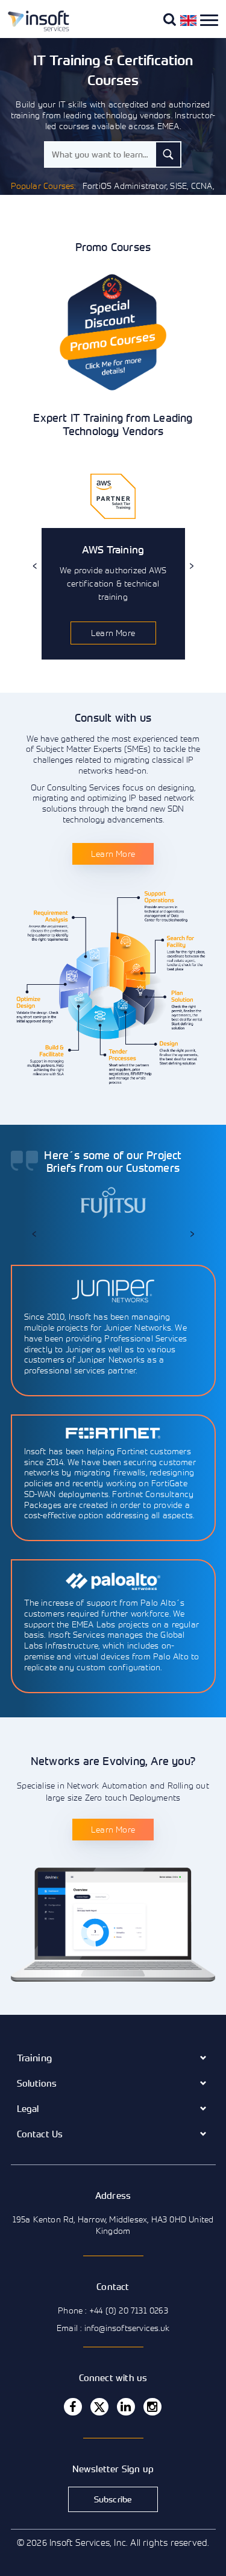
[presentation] (35, 566)
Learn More (113, 633)
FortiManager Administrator (147, 198)
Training (35, 2058)
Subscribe (113, 2499)
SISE (178, 186)
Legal (28, 2108)
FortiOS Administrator (124, 186)
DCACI (63, 210)
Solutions (37, 2083)
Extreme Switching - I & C (126, 210)
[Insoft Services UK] (34, 29)
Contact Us (40, 2134)
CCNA (202, 186)
